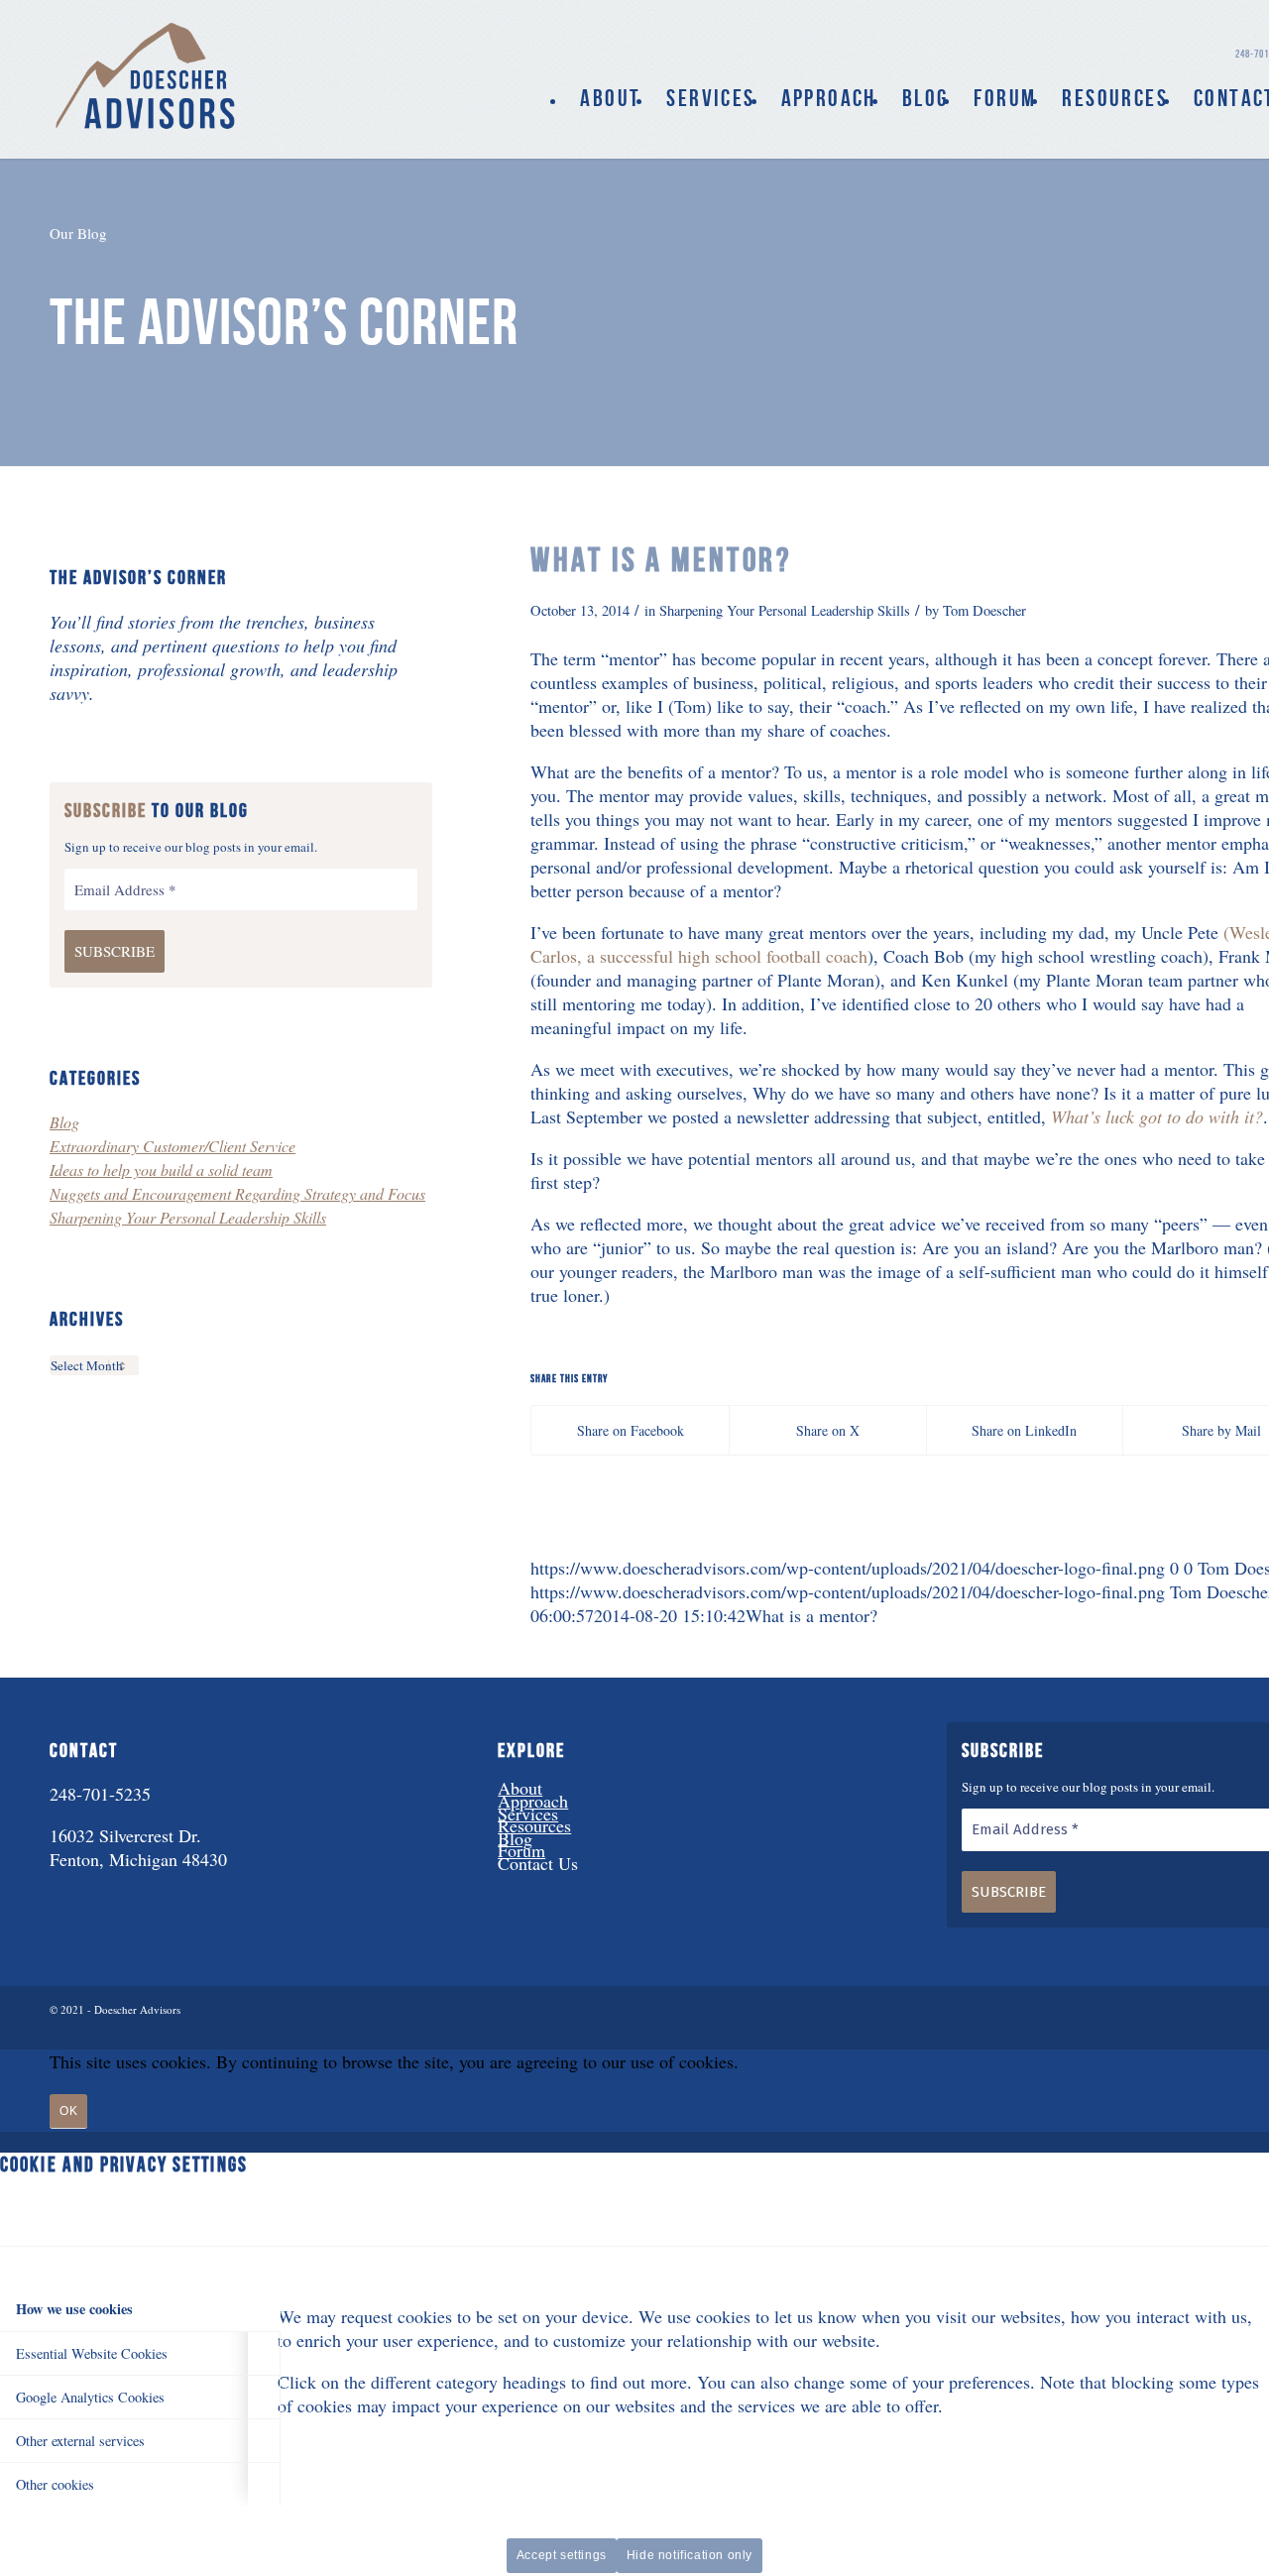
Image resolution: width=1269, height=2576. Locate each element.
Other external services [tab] (80, 2441)
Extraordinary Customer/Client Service (173, 1146)
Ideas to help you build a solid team (161, 1170)
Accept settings (562, 2555)
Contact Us (538, 1863)
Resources (534, 1825)
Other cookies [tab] (55, 2484)
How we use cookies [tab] (74, 2309)
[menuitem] (610, 99)
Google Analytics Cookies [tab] (90, 2397)
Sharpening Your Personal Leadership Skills (785, 610)
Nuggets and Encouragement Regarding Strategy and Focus (237, 1193)
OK (68, 2111)
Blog (64, 1122)
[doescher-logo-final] (147, 74)
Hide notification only (690, 2555)
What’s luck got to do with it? (1157, 1116)
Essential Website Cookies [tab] (92, 2353)
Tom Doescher (984, 610)
